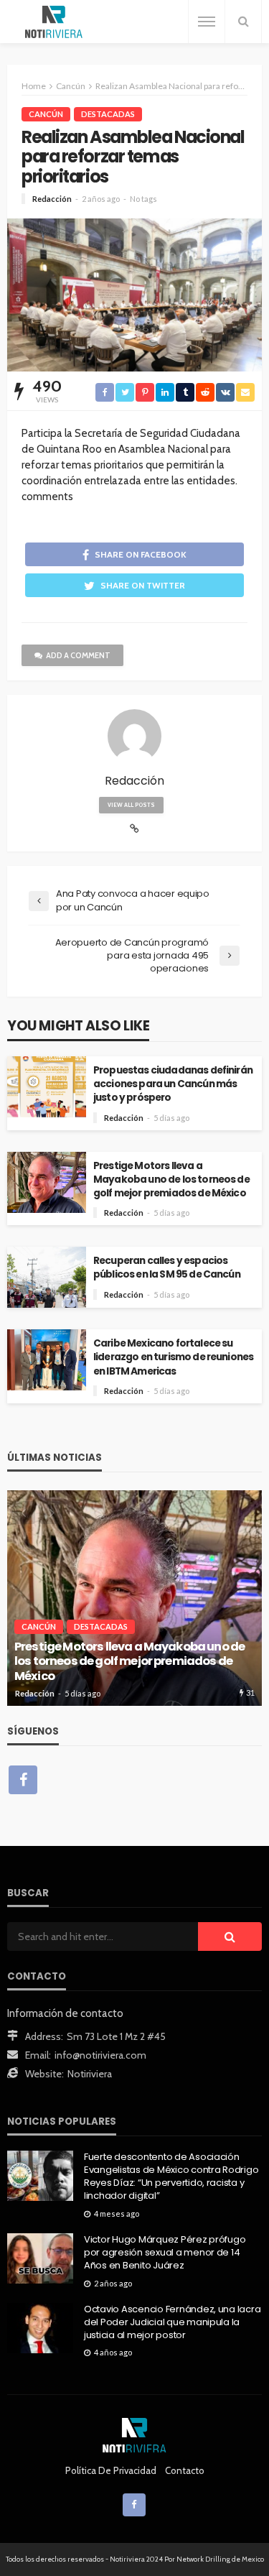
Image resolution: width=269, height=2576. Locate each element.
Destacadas (108, 114)
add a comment (78, 655)
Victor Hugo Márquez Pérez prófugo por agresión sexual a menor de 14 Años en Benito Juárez (165, 2253)
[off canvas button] (207, 22)
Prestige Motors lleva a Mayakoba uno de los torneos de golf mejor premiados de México (171, 1179)
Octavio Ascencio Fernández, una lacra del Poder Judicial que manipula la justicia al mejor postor (172, 2322)
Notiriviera (90, 2074)
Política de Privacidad (111, 2470)
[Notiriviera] (54, 22)
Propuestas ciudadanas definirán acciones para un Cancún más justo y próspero (173, 1084)
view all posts (131, 805)
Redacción (52, 199)
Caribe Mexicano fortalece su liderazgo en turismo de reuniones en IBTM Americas (173, 1357)
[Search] (243, 22)
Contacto (185, 2470)
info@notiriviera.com (100, 2055)
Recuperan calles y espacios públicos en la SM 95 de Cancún (167, 1268)
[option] (134, 1598)
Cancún (46, 114)
